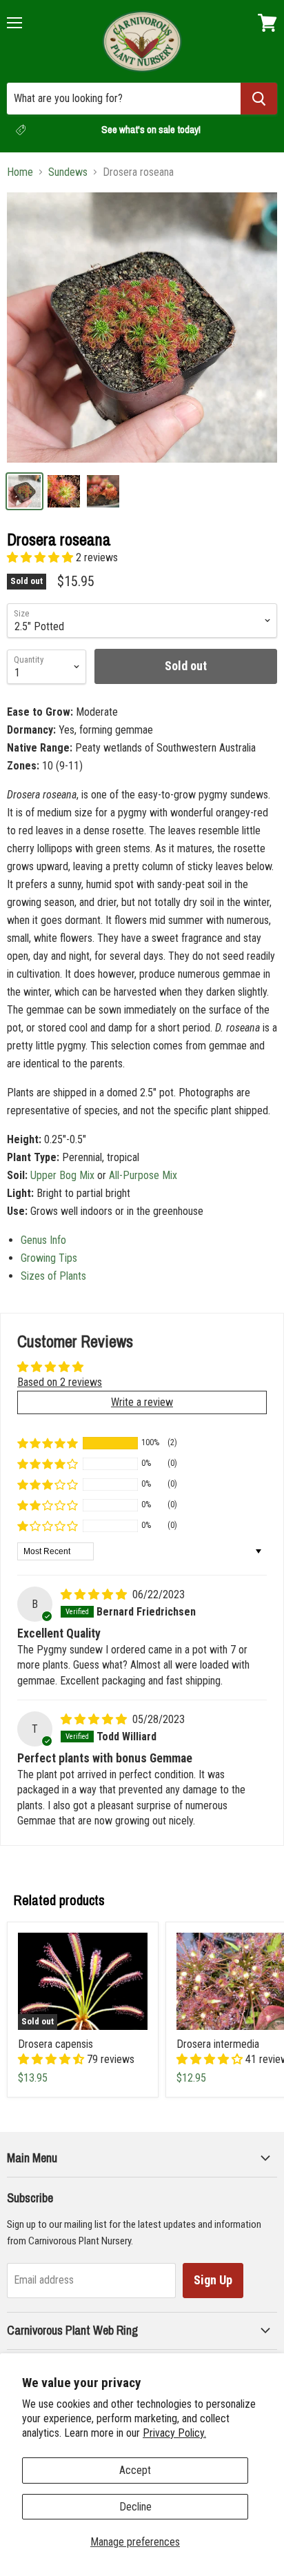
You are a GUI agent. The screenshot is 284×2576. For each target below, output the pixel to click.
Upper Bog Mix (62, 1175)
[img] (95, 1594)
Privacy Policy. (174, 2433)
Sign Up (213, 2280)
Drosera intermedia (218, 2044)
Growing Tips (49, 1258)
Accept (135, 2470)
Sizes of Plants (53, 1276)
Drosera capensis (55, 2044)
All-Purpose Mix (143, 1175)
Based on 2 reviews (60, 1382)
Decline (135, 2507)
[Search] (259, 99)
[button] (41, 557)
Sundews (68, 172)
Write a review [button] (142, 1402)
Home (20, 172)
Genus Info (43, 1240)
